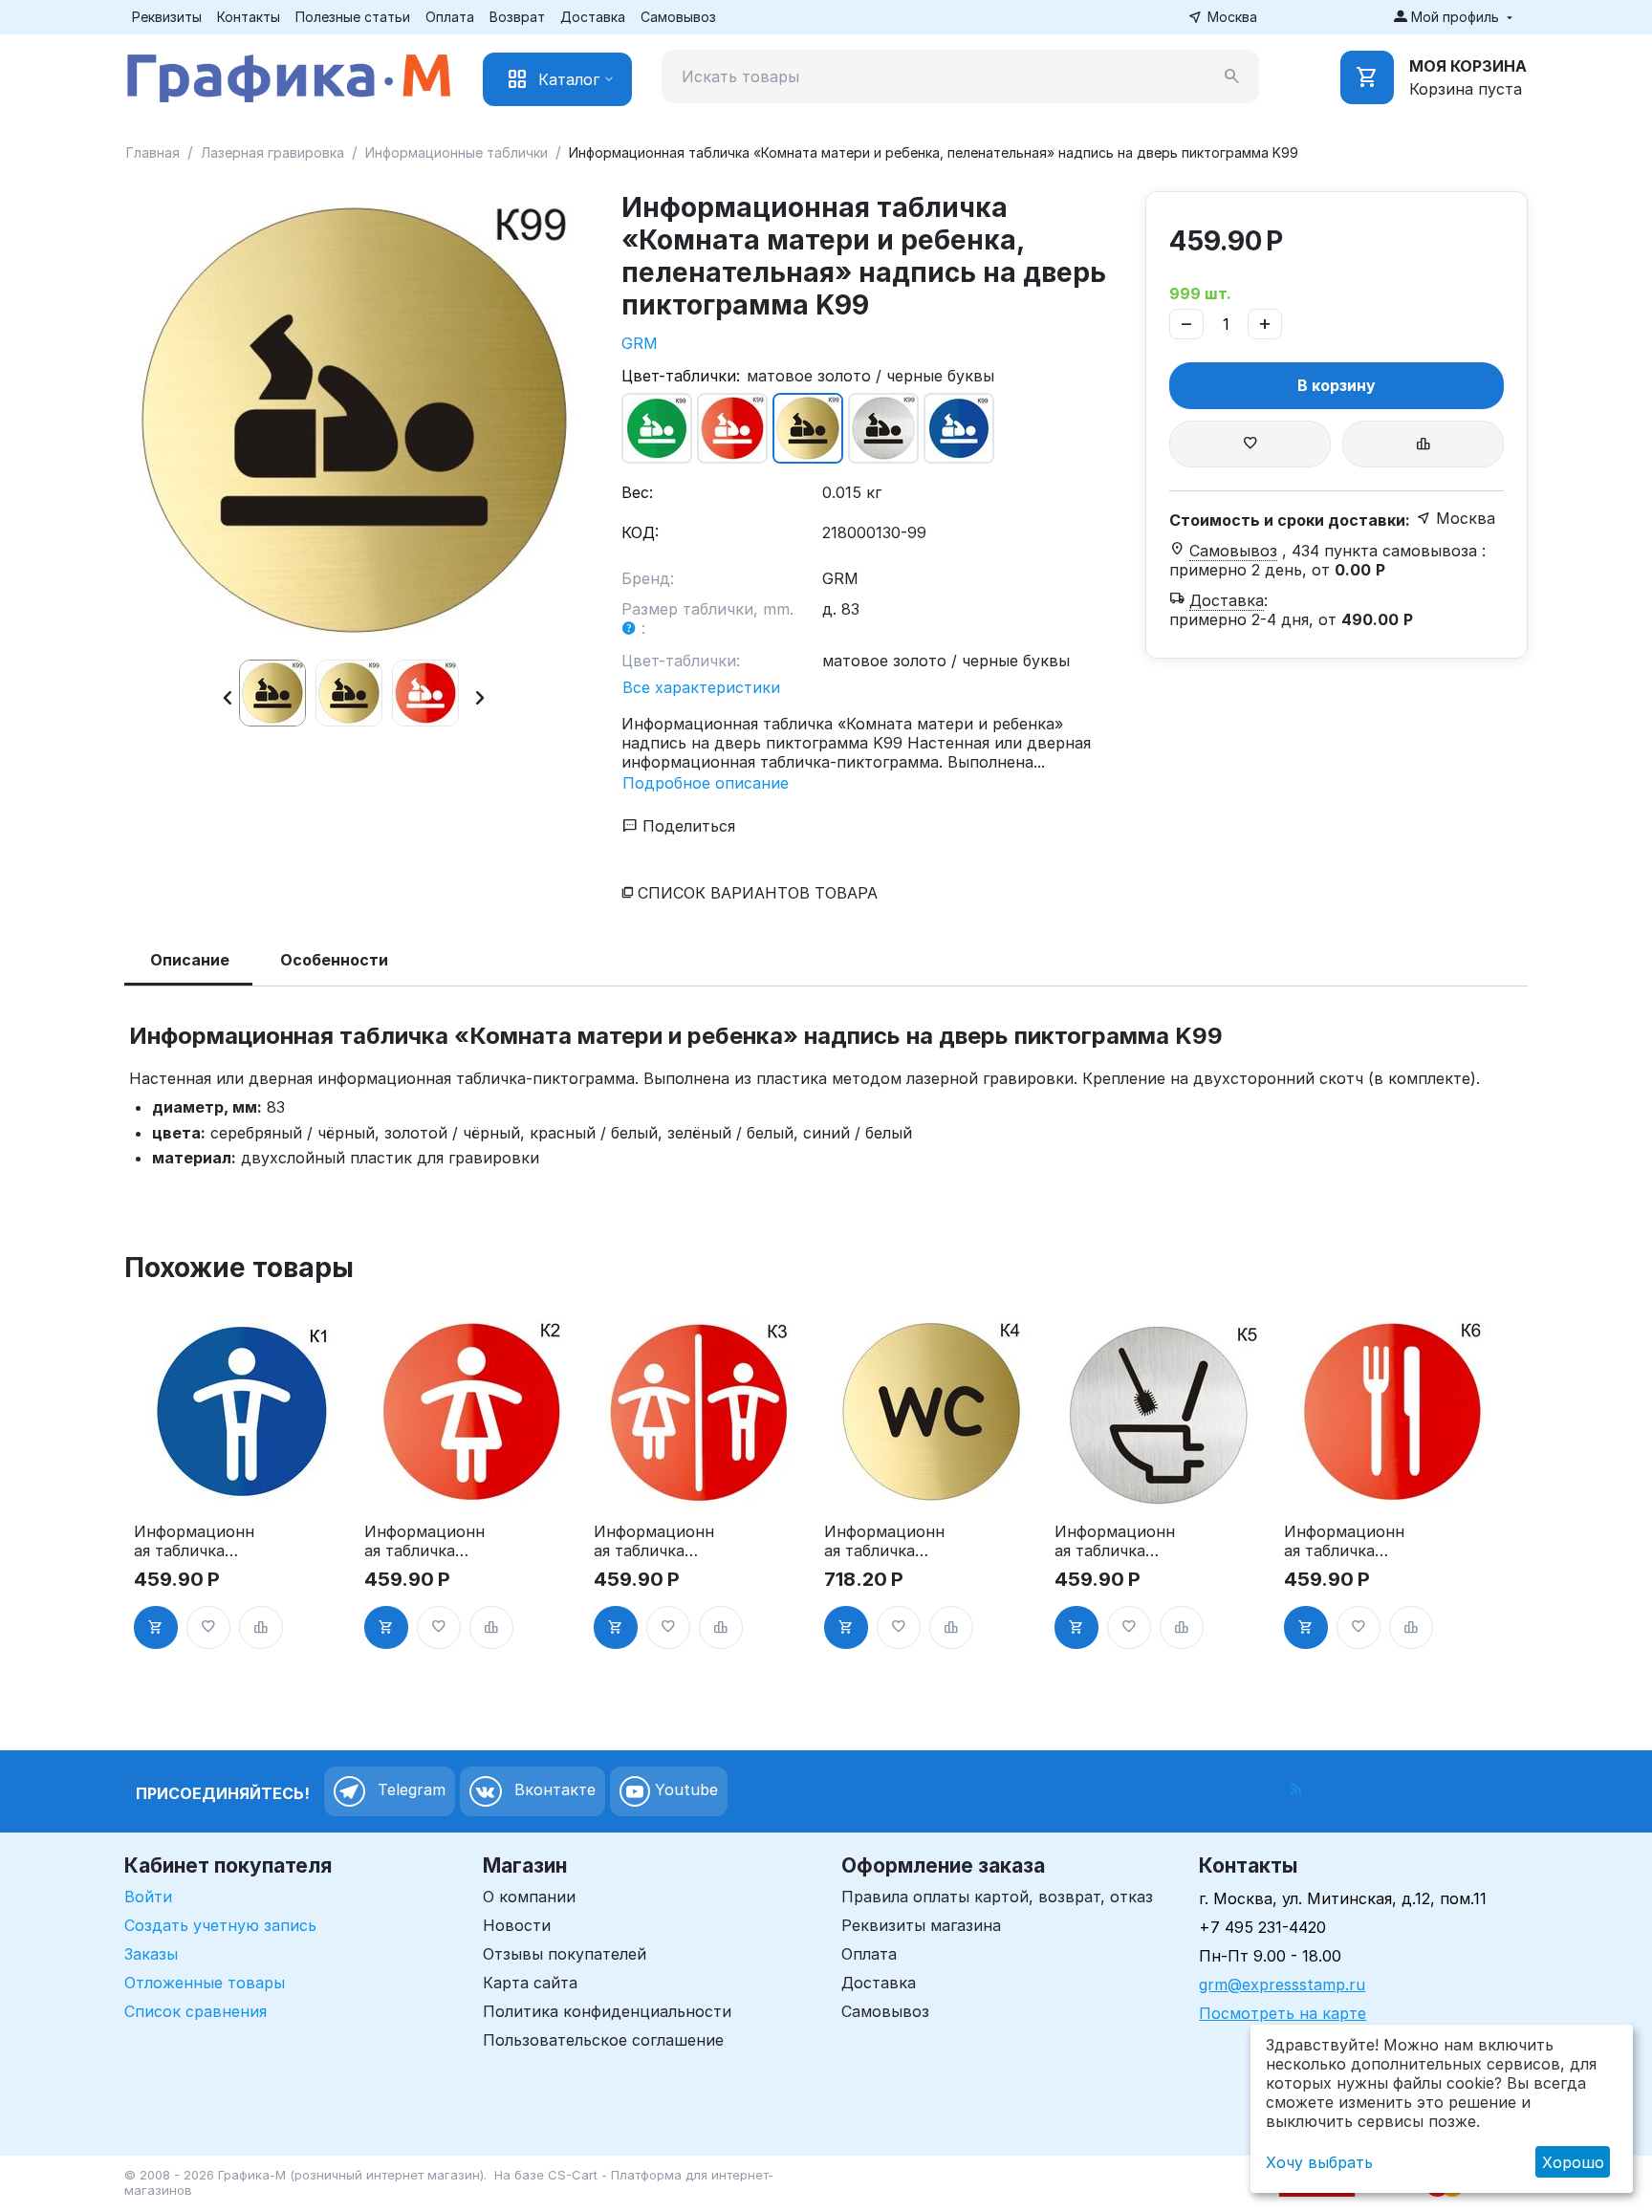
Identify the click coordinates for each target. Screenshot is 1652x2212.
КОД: (640, 532)
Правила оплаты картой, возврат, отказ (997, 1897)
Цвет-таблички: (681, 376)
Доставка (593, 17)
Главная (153, 152)
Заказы (151, 1954)
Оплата (450, 17)
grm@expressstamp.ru (1282, 1984)
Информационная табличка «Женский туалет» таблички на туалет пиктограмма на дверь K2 (424, 1541)
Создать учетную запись (220, 1925)
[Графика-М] (289, 75)
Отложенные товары (205, 1983)
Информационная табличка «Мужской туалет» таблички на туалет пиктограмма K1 (194, 1541)
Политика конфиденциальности (607, 2011)
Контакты (249, 17)
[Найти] (1232, 76)
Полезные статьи (353, 17)
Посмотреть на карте (1282, 2013)
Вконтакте (553, 1789)
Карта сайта (530, 1983)
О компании (529, 1897)
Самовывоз (678, 17)
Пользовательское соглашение (603, 2040)
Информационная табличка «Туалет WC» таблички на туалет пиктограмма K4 (884, 1541)
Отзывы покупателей (565, 1954)
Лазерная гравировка (272, 152)
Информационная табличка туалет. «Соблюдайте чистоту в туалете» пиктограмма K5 (1115, 1541)
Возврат (517, 17)
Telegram (409, 1789)
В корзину (1337, 385)
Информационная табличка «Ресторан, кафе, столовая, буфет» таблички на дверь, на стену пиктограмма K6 (1345, 1541)
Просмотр (241, 1482)
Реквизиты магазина (921, 1925)
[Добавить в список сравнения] (1423, 444)
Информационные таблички (456, 152)
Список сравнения (196, 2011)
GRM (640, 343)
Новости (517, 1925)
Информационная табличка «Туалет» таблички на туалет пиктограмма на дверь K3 (654, 1541)
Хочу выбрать (1319, 2162)
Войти (148, 1897)
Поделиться (686, 826)
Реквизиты (167, 17)
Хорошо (1573, 2162)
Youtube (684, 1789)
